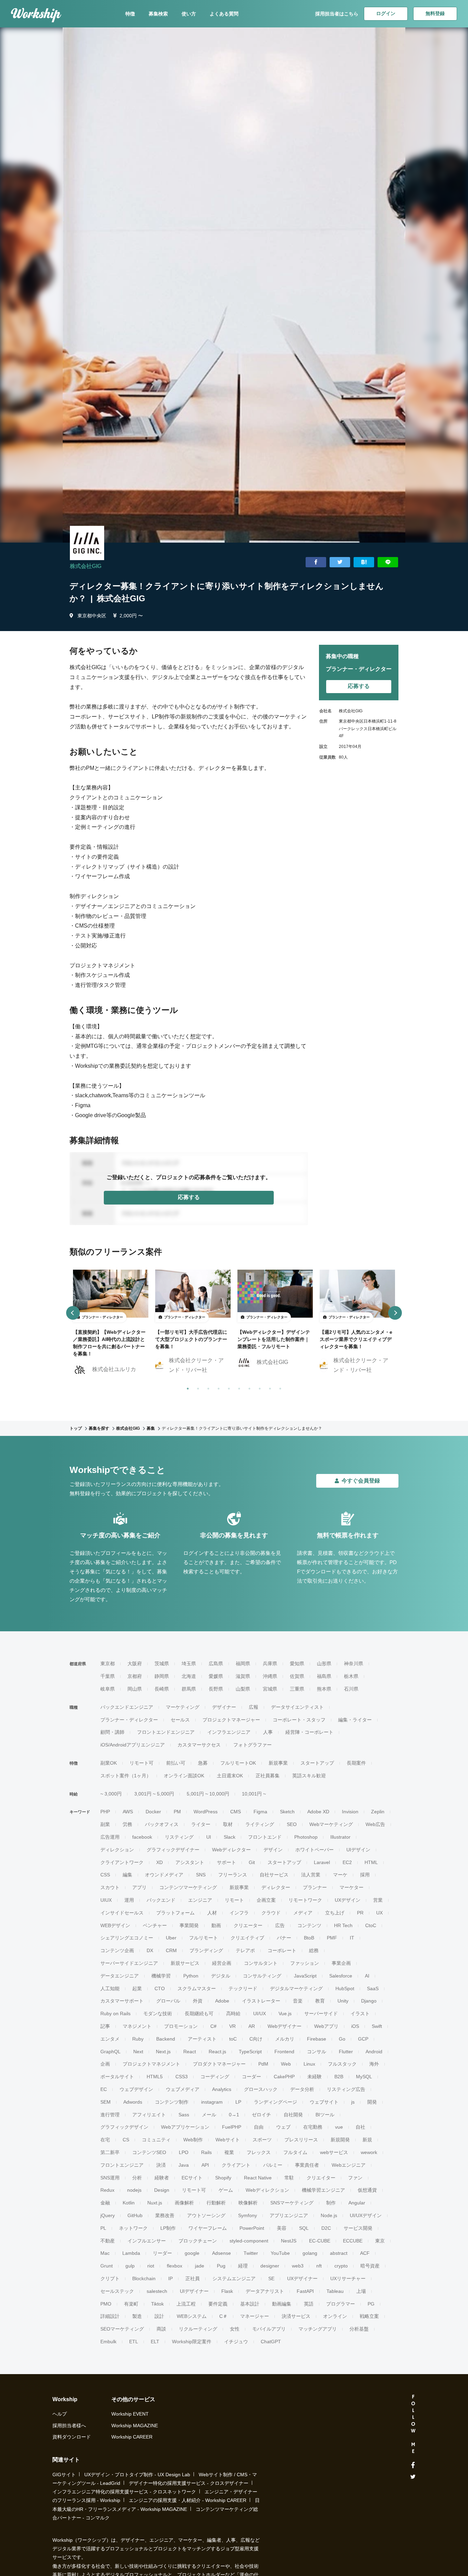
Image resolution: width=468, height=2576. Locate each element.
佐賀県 (297, 1676)
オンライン (335, 2316)
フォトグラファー (253, 1745)
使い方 (189, 14)
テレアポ (245, 1950)
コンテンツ (309, 1925)
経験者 (162, 2178)
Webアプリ (326, 2026)
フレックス (259, 2152)
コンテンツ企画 (117, 1950)
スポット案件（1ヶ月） (126, 1776)
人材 (212, 1913)
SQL (304, 2228)
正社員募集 (268, 1776)
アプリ (139, 1887)
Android (374, 2052)
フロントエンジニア (122, 2165)
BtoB (309, 1938)
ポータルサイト (117, 2077)
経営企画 (222, 1963)
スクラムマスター (197, 1988)
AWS (128, 1812)
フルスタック (342, 2064)
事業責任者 (307, 2165)
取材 (228, 1824)
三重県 (297, 1689)
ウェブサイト (324, 2102)
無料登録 (435, 13)
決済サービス (296, 2316)
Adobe (222, 2001)
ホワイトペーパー (315, 1850)
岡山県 (135, 1689)
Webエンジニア (349, 2165)
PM (177, 1812)
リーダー (162, 2253)
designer (270, 2266)
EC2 (347, 1862)
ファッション (305, 1963)
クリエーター (248, 1925)
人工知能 (110, 1988)
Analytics (222, 2089)
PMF (332, 1938)
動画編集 (282, 2304)
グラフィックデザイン (124, 2127)
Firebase (317, 2039)
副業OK (109, 1763)
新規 (367, 2140)
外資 (198, 2001)
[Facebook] (413, 2465)
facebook (142, 1837)
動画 (216, 1925)
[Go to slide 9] (269, 1387)
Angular (357, 2203)
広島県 (216, 1664)
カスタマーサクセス (199, 1745)
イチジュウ (236, 2342)
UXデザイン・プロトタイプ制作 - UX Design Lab (137, 2475)
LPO (184, 2152)
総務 (314, 1950)
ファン (355, 2178)
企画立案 (266, 1900)
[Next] (395, 1313)
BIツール (325, 2115)
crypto (341, 2266)
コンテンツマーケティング (188, 1887)
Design (162, 2190)
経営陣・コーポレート (309, 1732)
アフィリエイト (149, 2115)
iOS (355, 2026)
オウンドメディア (164, 1875)
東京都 (108, 1664)
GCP (363, 2039)
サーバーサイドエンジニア (129, 1963)
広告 (280, 1925)
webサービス (334, 2152)
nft (319, 2266)
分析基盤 (359, 2329)
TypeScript (250, 2052)
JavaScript (305, 1976)
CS (126, 2140)
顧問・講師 (112, 1732)
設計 (159, 2316)
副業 (105, 1824)
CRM (171, 1950)
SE (271, 2278)
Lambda (131, 2253)
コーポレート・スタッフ (299, 1720)
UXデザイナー (302, 2278)
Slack (230, 1837)
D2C (326, 2228)
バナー (284, 1938)
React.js (217, 2052)
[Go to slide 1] (186, 1387)
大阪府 (135, 1664)
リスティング (179, 1837)
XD (159, 1862)
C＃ (223, 2316)
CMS (236, 1812)
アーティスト (202, 2039)
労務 (127, 1824)
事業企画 (341, 1963)
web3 (298, 2266)
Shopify (223, 2178)
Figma (260, 1812)
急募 (203, 1763)
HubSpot (345, 1988)
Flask (227, 2291)
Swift (377, 2026)
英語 (309, 2304)
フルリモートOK (238, 1763)
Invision (350, 1812)
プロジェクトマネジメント (151, 2064)
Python (191, 1976)
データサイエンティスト (297, 1707)
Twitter (251, 2253)
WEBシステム (192, 2316)
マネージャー (255, 2316)
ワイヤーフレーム (208, 2228)
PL (103, 2228)
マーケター (352, 1887)
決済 (161, 2165)
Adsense (221, 2253)
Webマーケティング (331, 1824)
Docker (153, 1812)
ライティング (260, 1824)
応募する (189, 1197)
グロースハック (261, 2089)
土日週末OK (230, 1776)
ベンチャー (155, 1925)
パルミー (273, 2165)
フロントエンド (265, 1837)
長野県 (216, 1689)
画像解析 (184, 2203)
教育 (320, 2001)
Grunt (107, 2266)
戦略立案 (369, 2316)
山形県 (324, 1664)
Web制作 (193, 2140)
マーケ (340, 1875)
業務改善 (165, 2215)
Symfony (248, 2215)
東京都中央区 (92, 616)
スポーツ (262, 2140)
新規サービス (185, 1963)
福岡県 (243, 1664)
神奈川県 (354, 1664)
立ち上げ (335, 1913)
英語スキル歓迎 (309, 1776)
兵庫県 (270, 1664)
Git (252, 1862)
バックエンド (161, 1900)
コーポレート (282, 1950)
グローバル (168, 2001)
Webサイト (228, 2140)
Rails (206, 2152)
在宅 (105, 2140)
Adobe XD (318, 1812)
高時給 (233, 2013)
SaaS (373, 1988)
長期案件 (356, 1763)
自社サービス (274, 1875)
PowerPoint (252, 2228)
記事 (105, 2026)
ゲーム (226, 2190)
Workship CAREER (132, 2437)
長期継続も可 (199, 2013)
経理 (243, 2266)
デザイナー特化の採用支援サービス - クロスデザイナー (189, 2483)
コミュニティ (156, 2140)
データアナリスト (265, 2291)
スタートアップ (317, 1763)
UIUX (106, 1900)
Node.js (329, 2215)
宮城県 (270, 1689)
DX (150, 1950)
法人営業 (311, 1875)
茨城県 (162, 1664)
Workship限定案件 (192, 2342)
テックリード (243, 1988)
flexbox (175, 2266)
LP (238, 2102)
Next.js (163, 2052)
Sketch (287, 1812)
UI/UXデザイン (366, 2215)
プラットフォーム (175, 1913)
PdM (263, 2064)
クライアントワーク (122, 1862)
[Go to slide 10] (279, 1387)
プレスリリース (301, 2140)
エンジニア (200, 1900)
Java (184, 2165)
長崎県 (162, 1689)
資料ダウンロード (72, 2437)
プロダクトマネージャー (219, 2064)
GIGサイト (64, 2475)
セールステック (117, 2291)
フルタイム (295, 2152)
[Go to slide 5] (227, 1387)
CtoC (371, 1925)
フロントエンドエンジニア (166, 1732)
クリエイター (321, 2178)
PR (360, 1913)
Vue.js (285, 2013)
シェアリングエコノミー (127, 1938)
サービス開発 (358, 2228)
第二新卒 (110, 2152)
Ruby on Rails (115, 2013)
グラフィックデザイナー (173, 1850)
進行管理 (110, 2115)
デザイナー (224, 1707)
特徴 (130, 14)
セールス (180, 1720)
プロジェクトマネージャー (231, 1720)
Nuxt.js (155, 2203)
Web (286, 2064)
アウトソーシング (206, 2215)
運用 (129, 1900)
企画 (105, 2064)
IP (170, 2278)
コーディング (215, 2077)
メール (209, 2115)
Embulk (108, 2342)
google (192, 2253)
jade (200, 2266)
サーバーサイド (321, 2013)
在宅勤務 (313, 2127)
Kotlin (129, 2203)
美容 (282, 2228)
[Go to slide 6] (238, 1387)
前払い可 (176, 1763)
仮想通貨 (367, 2190)
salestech (157, 2291)
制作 (331, 2203)
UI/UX (260, 2013)
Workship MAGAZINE (135, 2426)
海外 (374, 2064)
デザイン (273, 1850)
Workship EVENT (130, 2414)
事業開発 (189, 1925)
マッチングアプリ (318, 2329)
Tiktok (157, 2304)
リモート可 (141, 1763)
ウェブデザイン (136, 2089)
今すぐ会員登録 (361, 1481)
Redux (107, 2190)
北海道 (189, 1676)
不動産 (108, 2241)
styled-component (249, 2241)
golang (310, 2253)
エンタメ (110, 2039)
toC (233, 2039)
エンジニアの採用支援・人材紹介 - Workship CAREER (188, 2500)
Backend (166, 2039)
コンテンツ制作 (172, 2102)
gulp (130, 2266)
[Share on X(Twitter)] (340, 562)
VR (232, 2026)
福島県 (324, 1676)
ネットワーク (133, 2228)
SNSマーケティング (292, 2203)
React (190, 2052)
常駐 (289, 2178)
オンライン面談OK (184, 1776)
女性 (235, 2329)
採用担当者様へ (69, 2426)
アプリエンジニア (289, 2215)
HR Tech (343, 1925)
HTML (371, 1862)
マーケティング (183, 1707)
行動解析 (216, 2203)
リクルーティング (198, 2329)
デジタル (221, 1976)
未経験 (315, 2077)
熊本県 (324, 1689)
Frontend (284, 2052)
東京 (380, 2241)
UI (209, 1837)
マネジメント (137, 2026)
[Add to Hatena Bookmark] (364, 562)
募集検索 (158, 14)
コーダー (251, 2077)
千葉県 (108, 1676)
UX (379, 1913)
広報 (254, 1707)
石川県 (351, 1689)
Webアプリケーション (185, 2127)
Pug (221, 2266)
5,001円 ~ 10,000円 (208, 1794)
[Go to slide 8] (258, 1387)
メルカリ (285, 2039)
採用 (365, 1875)
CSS (105, 1875)
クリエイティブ (247, 1938)
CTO (160, 1988)
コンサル (317, 2052)
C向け (256, 2039)
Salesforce (341, 1976)
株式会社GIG (86, 566)
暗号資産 (370, 2266)
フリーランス (233, 1875)
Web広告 (375, 1824)
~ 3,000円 (111, 1794)
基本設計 (250, 2304)
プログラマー (341, 2304)
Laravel (322, 1862)
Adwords (133, 2102)
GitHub (135, 2215)
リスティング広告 (346, 2089)
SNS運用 (110, 2178)
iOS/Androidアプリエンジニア (133, 1745)
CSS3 (182, 2077)
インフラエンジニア (229, 1732)
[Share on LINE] (388, 562)
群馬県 (189, 1689)
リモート (234, 1900)
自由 (259, 2127)
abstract (339, 2253)
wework (369, 2152)
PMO (106, 2304)
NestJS (289, 2241)
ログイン (386, 13)
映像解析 (248, 2203)
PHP (105, 1812)
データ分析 (302, 2089)
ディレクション (117, 1850)
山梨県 (243, 1689)
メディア (303, 1913)
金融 (105, 2203)
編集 (127, 1875)
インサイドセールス (122, 1913)
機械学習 (161, 1976)
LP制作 (168, 2228)
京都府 (135, 1676)
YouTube (280, 2253)
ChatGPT (271, 2342)
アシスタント (190, 1862)
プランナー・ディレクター (129, 1720)
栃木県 (351, 1676)
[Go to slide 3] (207, 1387)
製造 (137, 2316)
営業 (378, 1900)
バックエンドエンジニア (127, 1707)
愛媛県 (216, 1676)
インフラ (239, 1913)
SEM (106, 2102)
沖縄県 (270, 1676)
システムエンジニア (234, 2278)
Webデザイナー (285, 2026)
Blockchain (144, 2278)
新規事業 (278, 1763)
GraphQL (110, 2052)
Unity (343, 2001)
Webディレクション (267, 2190)
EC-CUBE (320, 2241)
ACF (365, 2253)
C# (213, 2026)
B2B (339, 2077)
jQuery (108, 2215)
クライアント (236, 2165)
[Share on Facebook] (316, 562)
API (205, 2165)
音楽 (298, 2001)
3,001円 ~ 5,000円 (154, 1794)
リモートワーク (305, 1900)
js (353, 2102)
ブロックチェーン (198, 2241)
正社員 (193, 2278)
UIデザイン (358, 1850)
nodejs (134, 2190)
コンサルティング (262, 1976)
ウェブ (283, 2127)
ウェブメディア (183, 2089)
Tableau (335, 2291)
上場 (361, 2291)
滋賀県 (243, 1676)
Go (342, 2039)
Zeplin (378, 1812)
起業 (137, 1988)
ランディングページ (275, 2102)
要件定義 (218, 2304)
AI (367, 1976)
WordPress (206, 1812)
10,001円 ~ (254, 1794)
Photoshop (306, 1837)
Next (138, 2052)
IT (352, 1938)
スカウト (110, 1887)
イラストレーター (261, 2001)
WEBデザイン (115, 1925)
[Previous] (73, 1313)
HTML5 (155, 2077)
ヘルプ (60, 2414)
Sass (184, 2115)
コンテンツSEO (149, 2152)
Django (369, 2001)
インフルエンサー (147, 2241)
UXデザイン (348, 1900)
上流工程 (186, 2304)
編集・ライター (355, 1720)
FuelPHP (232, 2127)
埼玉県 (189, 1664)
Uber (171, 1938)
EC (104, 2089)
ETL (134, 2342)
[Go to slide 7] (248, 1387)
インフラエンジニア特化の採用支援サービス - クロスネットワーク (124, 2492)
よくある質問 (224, 14)
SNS (201, 1875)
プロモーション (181, 2026)
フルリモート (204, 1938)
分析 (137, 2178)
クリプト (110, 2278)
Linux (309, 2064)
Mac (105, 2253)
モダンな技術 (158, 2013)
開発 (372, 2102)
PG (371, 2304)
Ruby (138, 2039)
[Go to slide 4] (217, 1387)
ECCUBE (353, 2241)
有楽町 (131, 2304)
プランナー (315, 1887)
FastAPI (305, 2291)
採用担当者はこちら (337, 14)
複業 (229, 2152)
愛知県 (297, 1664)
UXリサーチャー (348, 2278)
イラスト (360, 2013)
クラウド (271, 1913)
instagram (212, 2102)
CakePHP (284, 2077)
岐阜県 (108, 1689)
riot (151, 2266)
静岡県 (162, 1676)
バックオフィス (162, 1824)
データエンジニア (120, 1976)
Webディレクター (231, 1850)
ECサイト (192, 2178)
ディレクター (276, 1887)
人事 (268, 1732)
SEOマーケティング (122, 2329)
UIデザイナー (194, 2291)
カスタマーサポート (122, 2001)
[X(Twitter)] (413, 2477)
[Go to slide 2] (197, 1387)
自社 (360, 2127)
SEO (292, 1824)
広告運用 (110, 1837)
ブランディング (206, 1950)
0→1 (234, 2115)
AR (252, 2026)
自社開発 (293, 2115)
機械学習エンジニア (323, 2190)
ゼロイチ (261, 2115)
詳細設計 (110, 2316)
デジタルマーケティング (296, 1988)
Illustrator (340, 1837)
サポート (226, 1862)
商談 (161, 2329)
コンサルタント (261, 1963)
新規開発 (340, 2140)
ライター (201, 1824)
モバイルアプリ (269, 2329)
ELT (155, 2342)
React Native (258, 2178)
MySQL (364, 2077)
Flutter (346, 2052)
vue (339, 2127)
